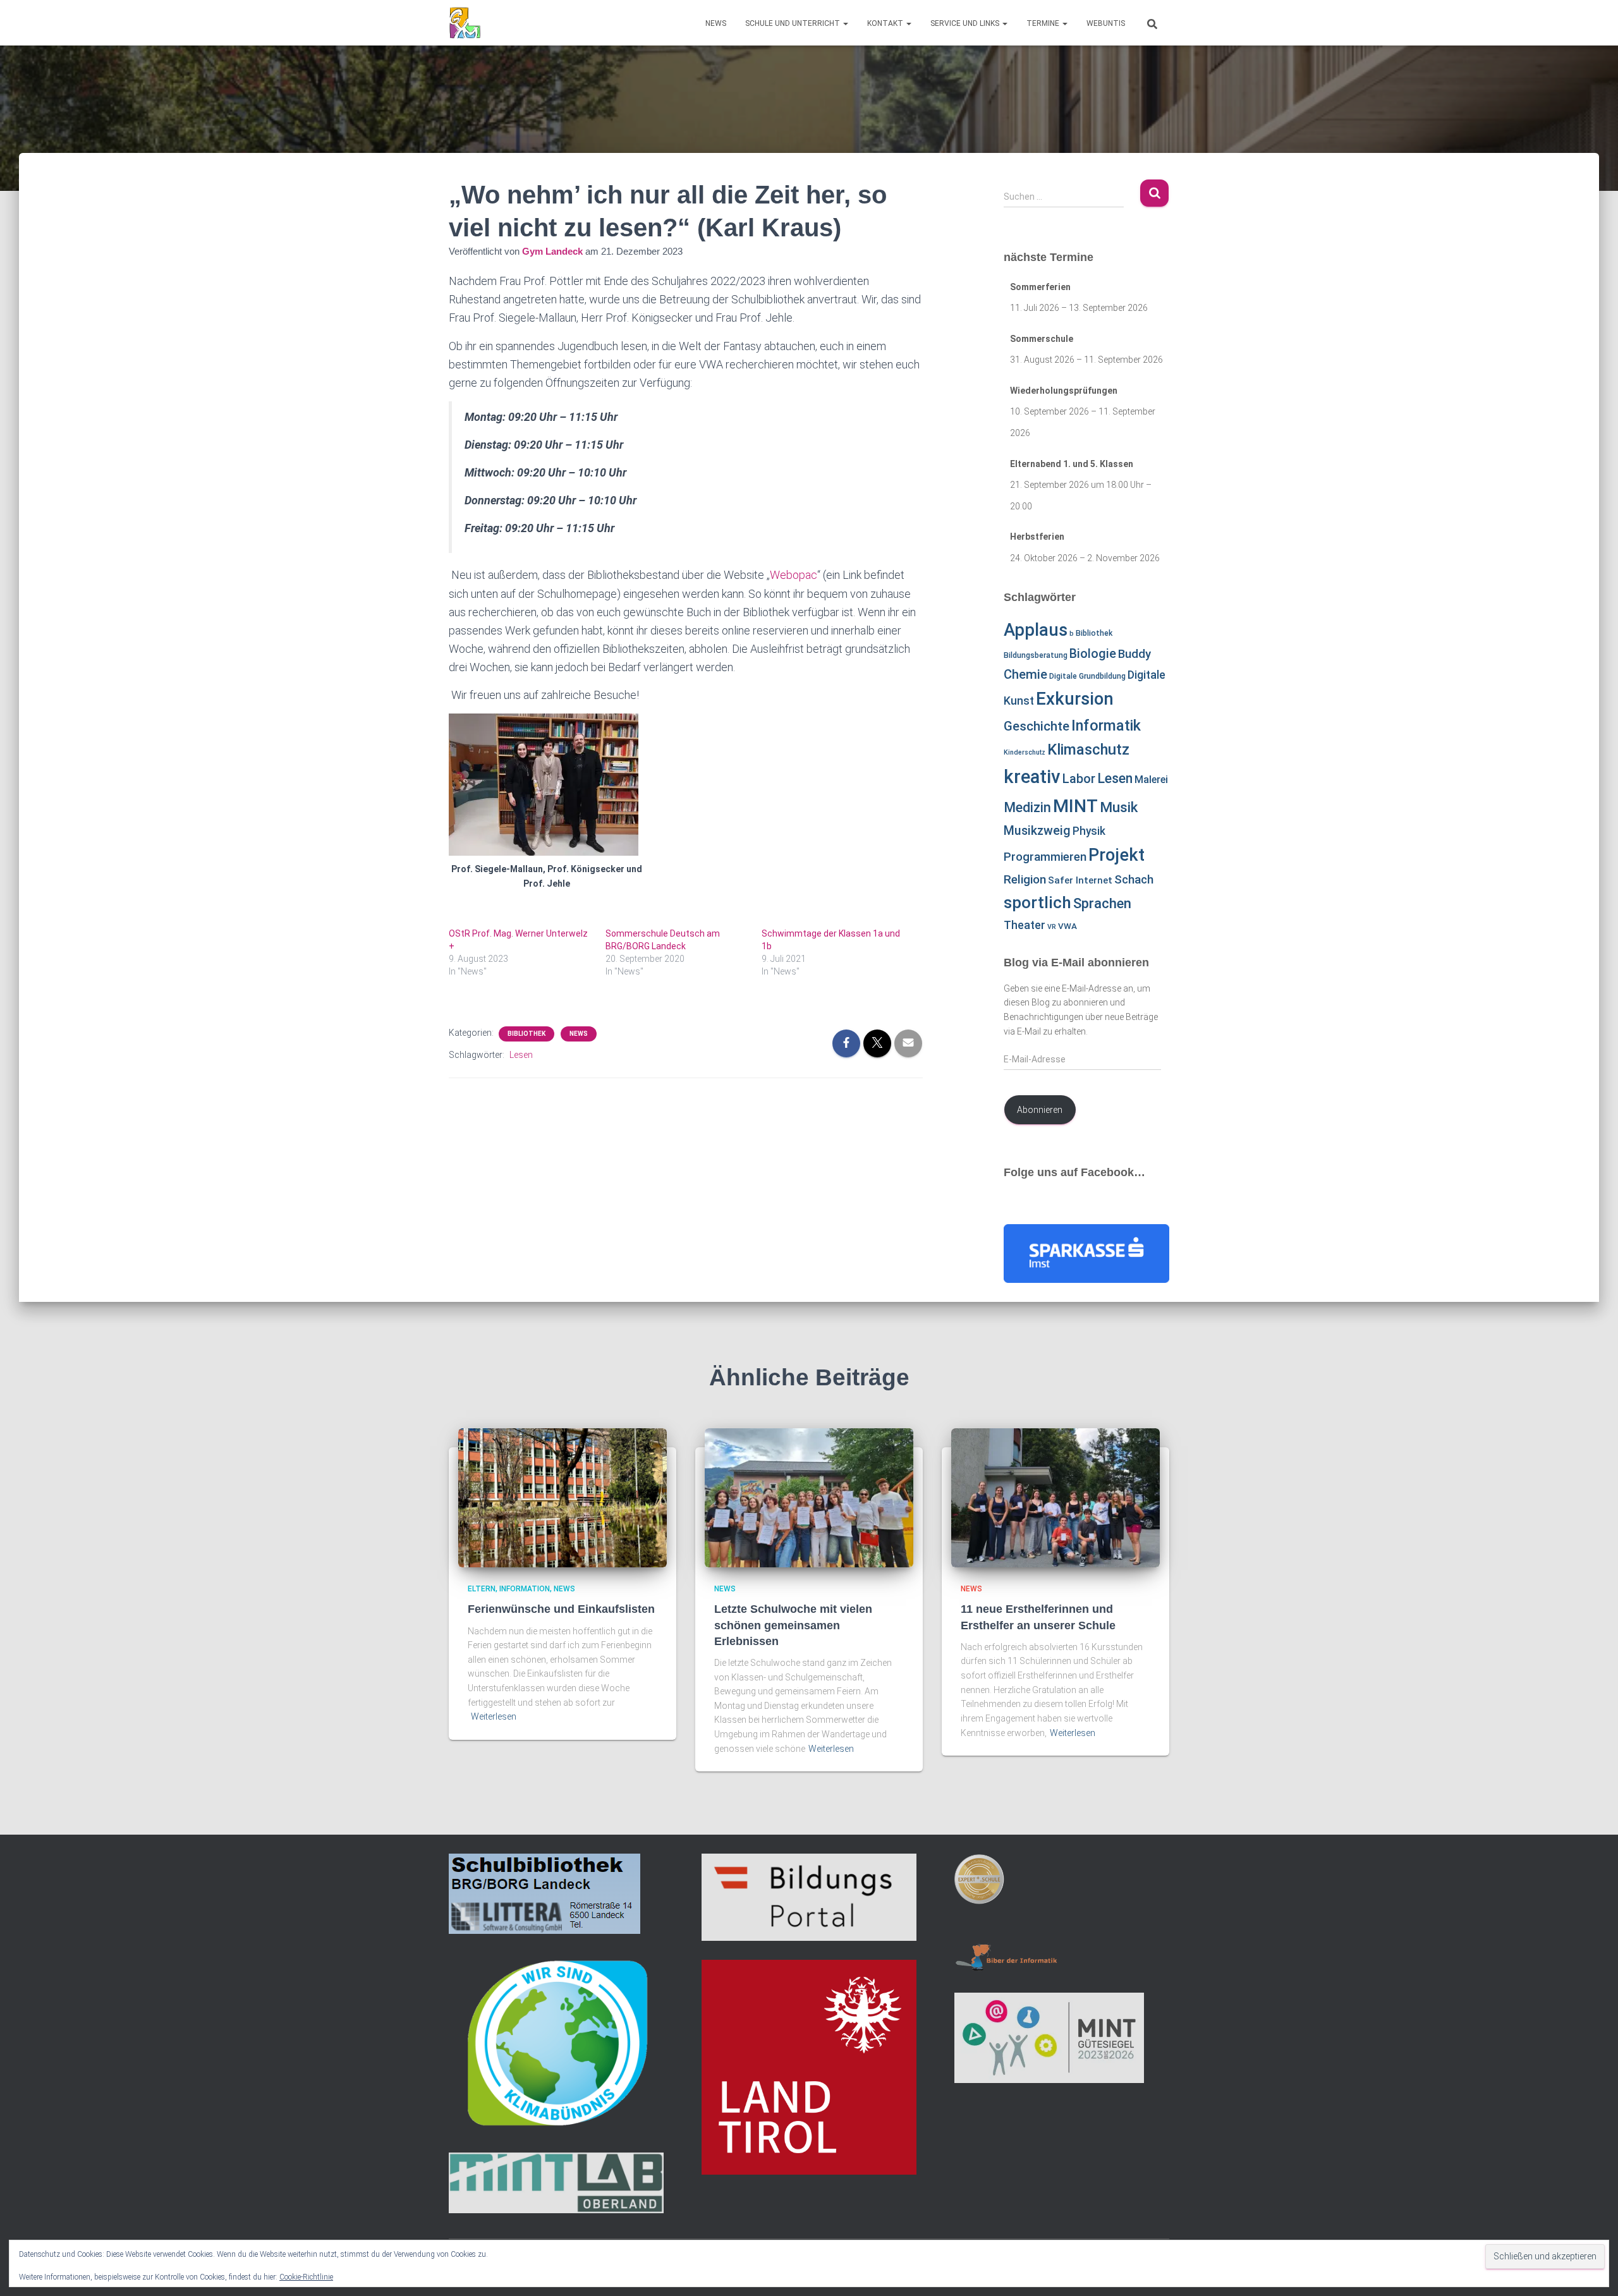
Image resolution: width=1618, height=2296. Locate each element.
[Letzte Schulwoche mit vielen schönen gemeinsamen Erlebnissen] (809, 1497)
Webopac (794, 575)
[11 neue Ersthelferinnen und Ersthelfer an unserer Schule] (1055, 1497)
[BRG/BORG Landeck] (465, 23)
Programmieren (1045, 857)
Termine (1044, 23)
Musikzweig (1037, 831)
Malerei (1151, 780)
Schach (1134, 880)
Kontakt (886, 23)
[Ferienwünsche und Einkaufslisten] (563, 1497)
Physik (1089, 831)
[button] (845, 23)
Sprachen (1102, 903)
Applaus (1036, 630)
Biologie (1093, 654)
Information (525, 1589)
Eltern (482, 1589)
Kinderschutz (1025, 752)
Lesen (521, 1055)
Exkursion (1075, 699)
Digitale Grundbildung (1087, 676)
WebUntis (1106, 23)
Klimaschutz (1088, 750)
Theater (1025, 925)
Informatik (1106, 726)
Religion (1025, 879)
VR (1052, 927)
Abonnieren (1040, 1110)
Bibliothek (526, 1034)
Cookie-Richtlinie (306, 2277)
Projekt (1116, 855)
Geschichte (1037, 726)
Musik (1119, 807)
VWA (1068, 926)
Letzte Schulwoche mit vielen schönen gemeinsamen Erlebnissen (793, 1625)
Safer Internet (1080, 880)
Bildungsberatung (1036, 655)
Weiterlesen (494, 1716)
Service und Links (966, 23)
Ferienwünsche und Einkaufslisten (561, 1609)
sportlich (1037, 902)
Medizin (1027, 807)
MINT (1075, 806)
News (716, 23)
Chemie (1025, 674)
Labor (1079, 779)
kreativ (1032, 777)
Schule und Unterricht (794, 23)
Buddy (1134, 654)
